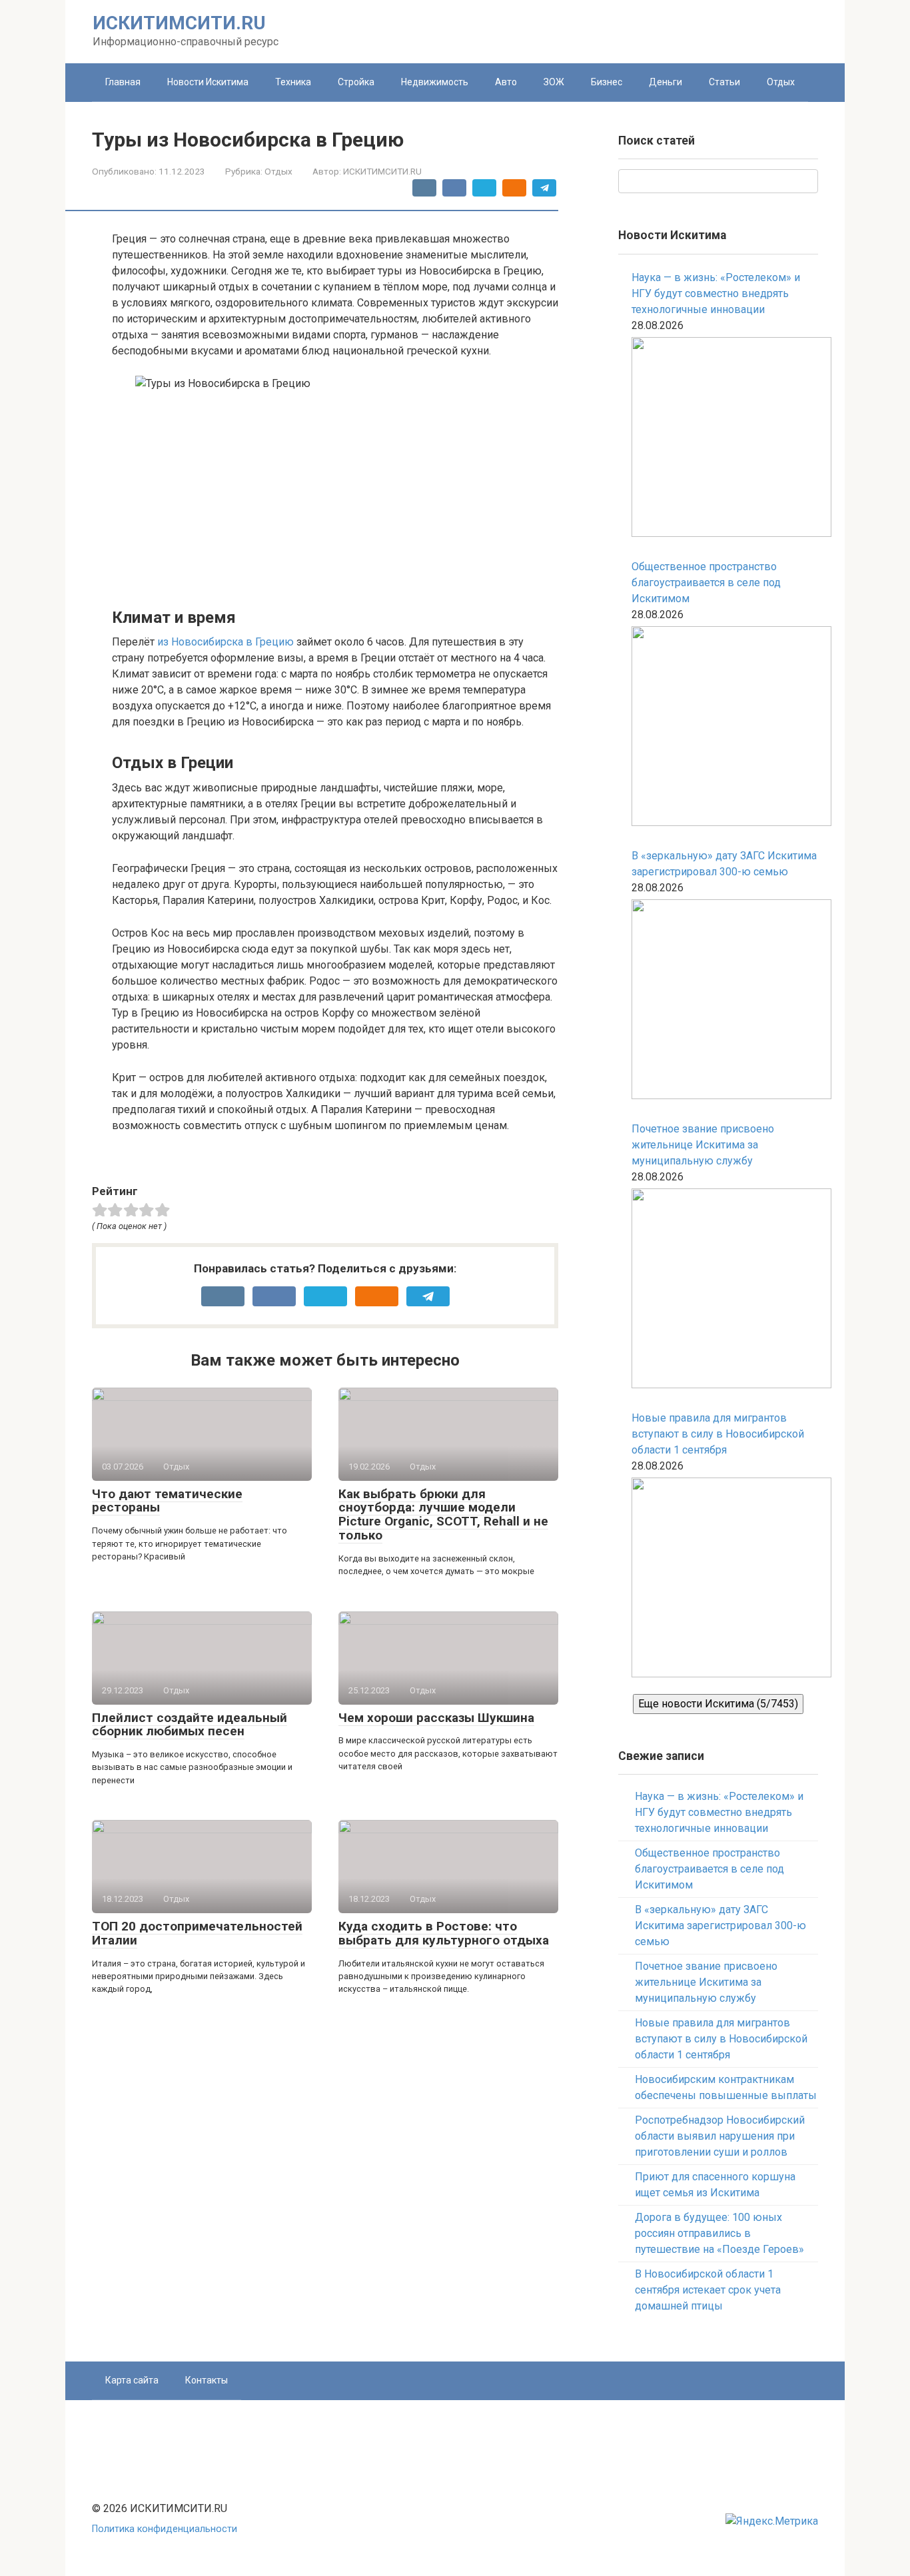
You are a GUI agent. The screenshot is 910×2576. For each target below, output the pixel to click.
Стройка (356, 82)
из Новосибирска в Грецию (226, 642)
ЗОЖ (554, 82)
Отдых (781, 82)
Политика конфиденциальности (165, 2529)
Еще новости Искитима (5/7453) (718, 1704)
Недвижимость (435, 82)
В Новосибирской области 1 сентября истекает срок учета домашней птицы (708, 2290)
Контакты (207, 2380)
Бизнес (607, 82)
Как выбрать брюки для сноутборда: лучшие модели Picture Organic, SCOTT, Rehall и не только (443, 1515)
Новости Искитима (208, 82)
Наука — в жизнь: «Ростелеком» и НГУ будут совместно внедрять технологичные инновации (716, 293)
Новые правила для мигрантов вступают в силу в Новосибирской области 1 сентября (718, 1434)
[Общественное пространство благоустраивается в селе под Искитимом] (725, 728)
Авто (506, 82)
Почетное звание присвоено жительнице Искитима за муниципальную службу (703, 1145)
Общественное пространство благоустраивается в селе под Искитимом (706, 583)
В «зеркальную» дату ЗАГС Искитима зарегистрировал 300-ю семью (724, 864)
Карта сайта (132, 2380)
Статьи (724, 82)
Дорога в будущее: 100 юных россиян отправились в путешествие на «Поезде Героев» (719, 2233)
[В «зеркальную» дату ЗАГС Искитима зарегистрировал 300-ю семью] (725, 1002)
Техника (293, 82)
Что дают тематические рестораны (167, 1501)
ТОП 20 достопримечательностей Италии (197, 1933)
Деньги (666, 82)
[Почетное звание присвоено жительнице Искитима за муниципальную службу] (725, 1291)
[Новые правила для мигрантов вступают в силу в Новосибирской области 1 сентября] (725, 1580)
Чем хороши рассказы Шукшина (436, 1718)
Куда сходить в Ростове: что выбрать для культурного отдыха (444, 1933)
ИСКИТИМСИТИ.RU (179, 23)
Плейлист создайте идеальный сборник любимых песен (190, 1725)
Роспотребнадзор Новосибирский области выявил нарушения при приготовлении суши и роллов (720, 2136)
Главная (123, 82)
